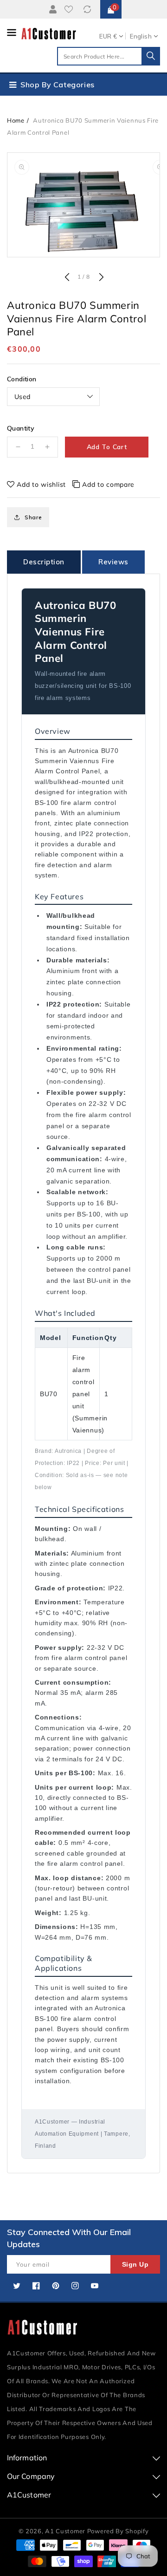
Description (44, 562)
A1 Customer (66, 2531)
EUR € (108, 36)
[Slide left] (67, 278)
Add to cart (107, 447)
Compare (88, 9)
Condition (22, 379)
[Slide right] (100, 278)
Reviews (113, 562)
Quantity (21, 428)
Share (33, 517)
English (141, 36)
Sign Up (135, 2264)
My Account (51, 9)
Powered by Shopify (118, 2531)
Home (16, 120)
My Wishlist (71, 9)
